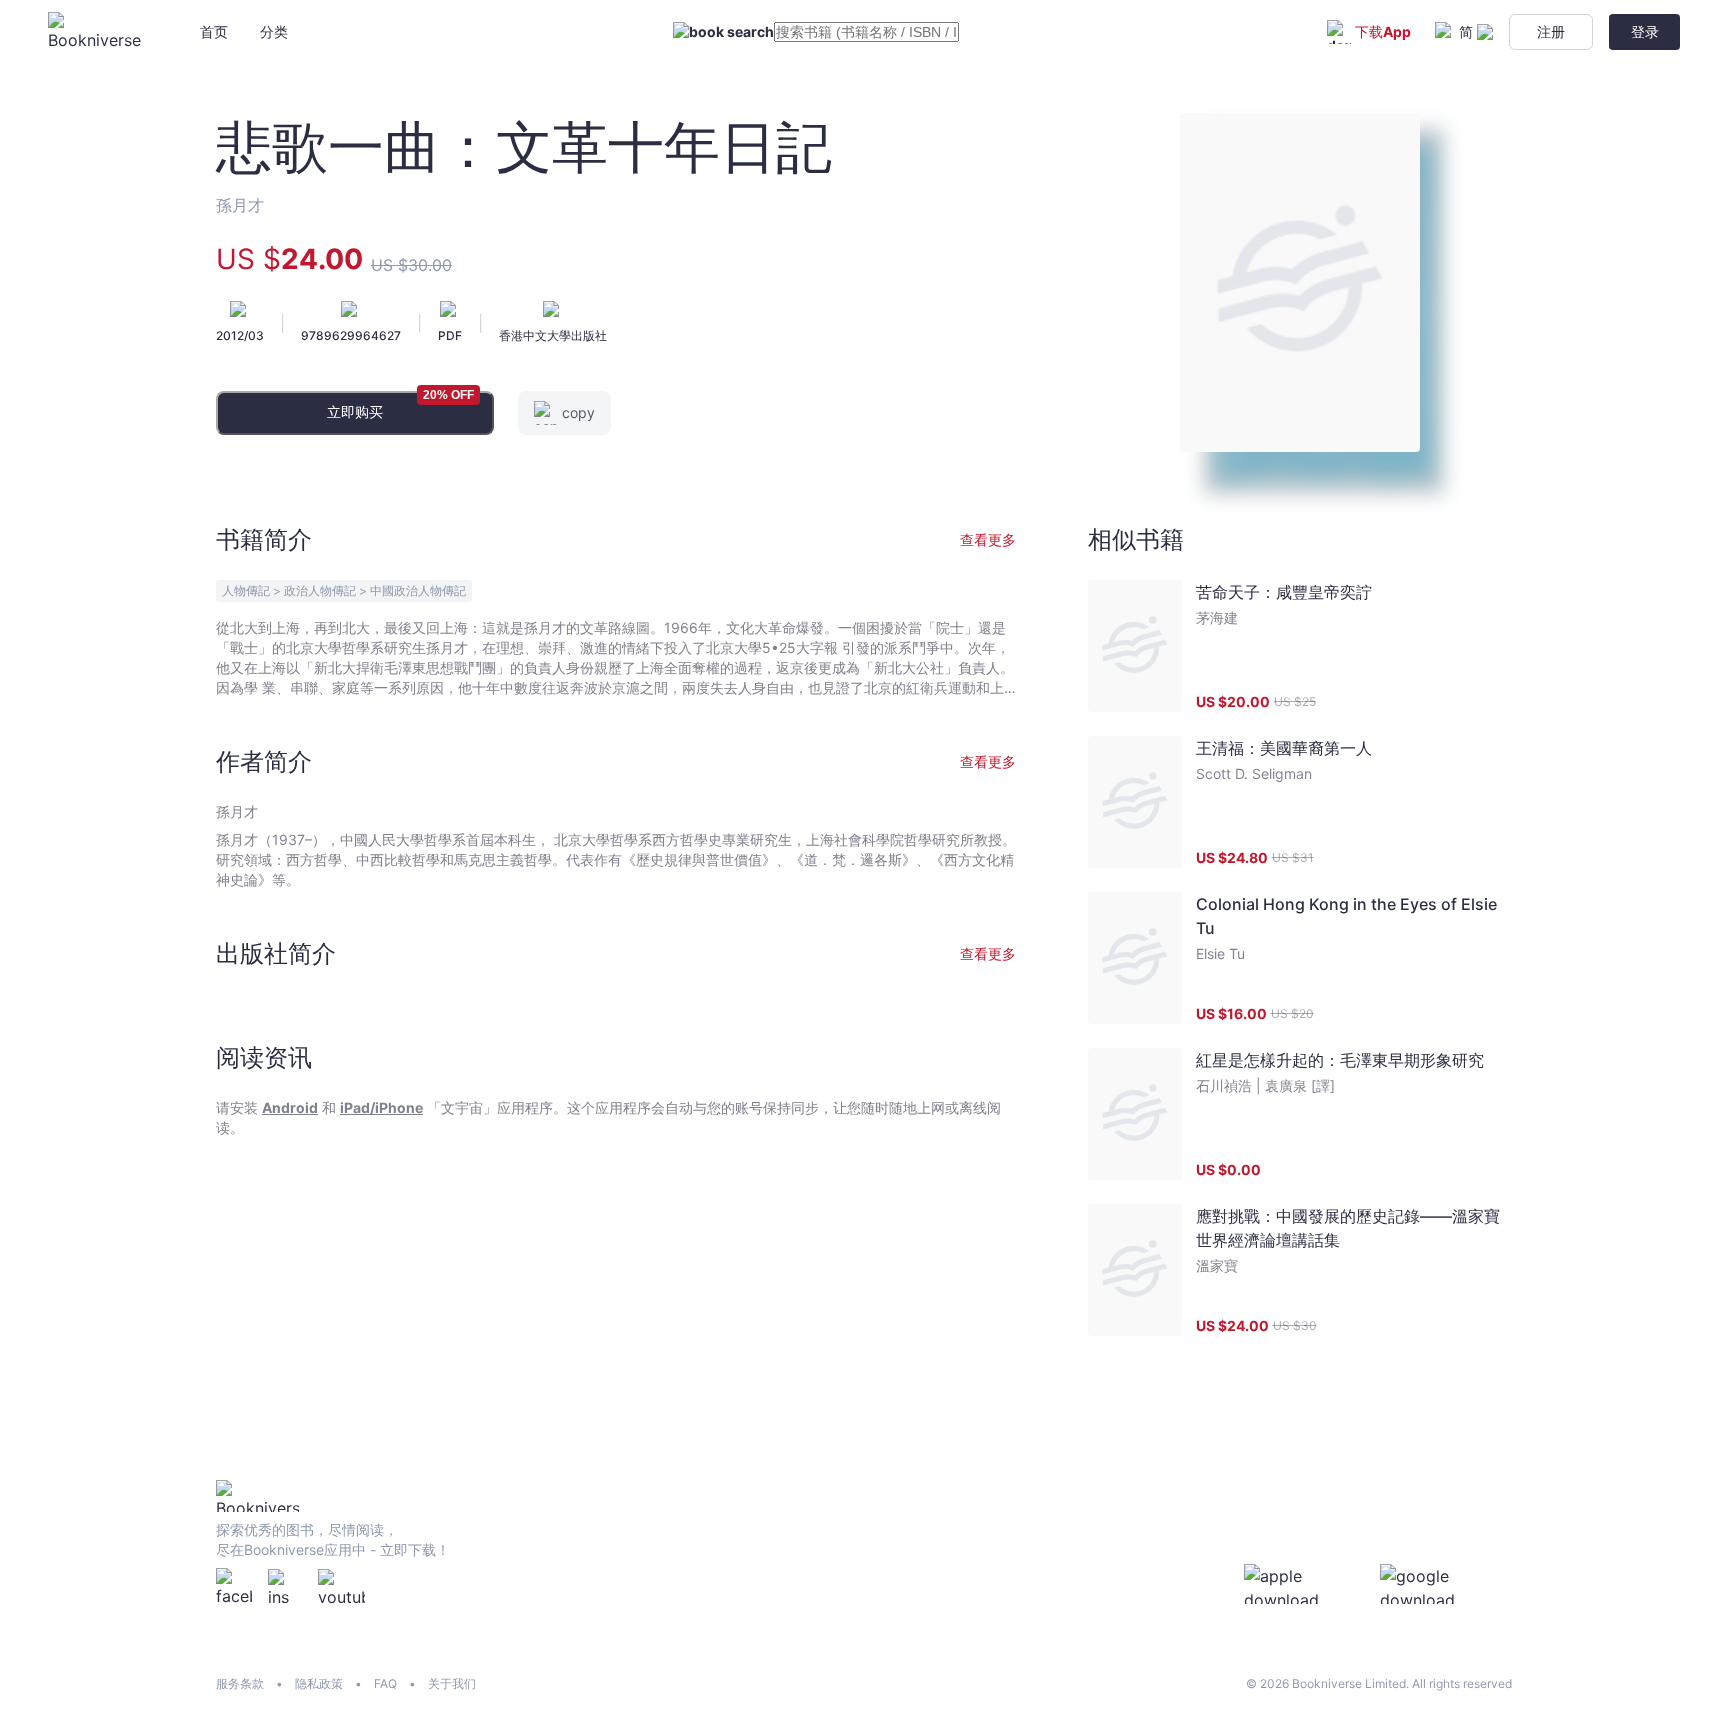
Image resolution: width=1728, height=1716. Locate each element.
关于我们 (452, 1683)
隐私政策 (319, 1683)
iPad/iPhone (381, 1107)
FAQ (385, 1683)
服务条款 (240, 1683)
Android (290, 1107)
